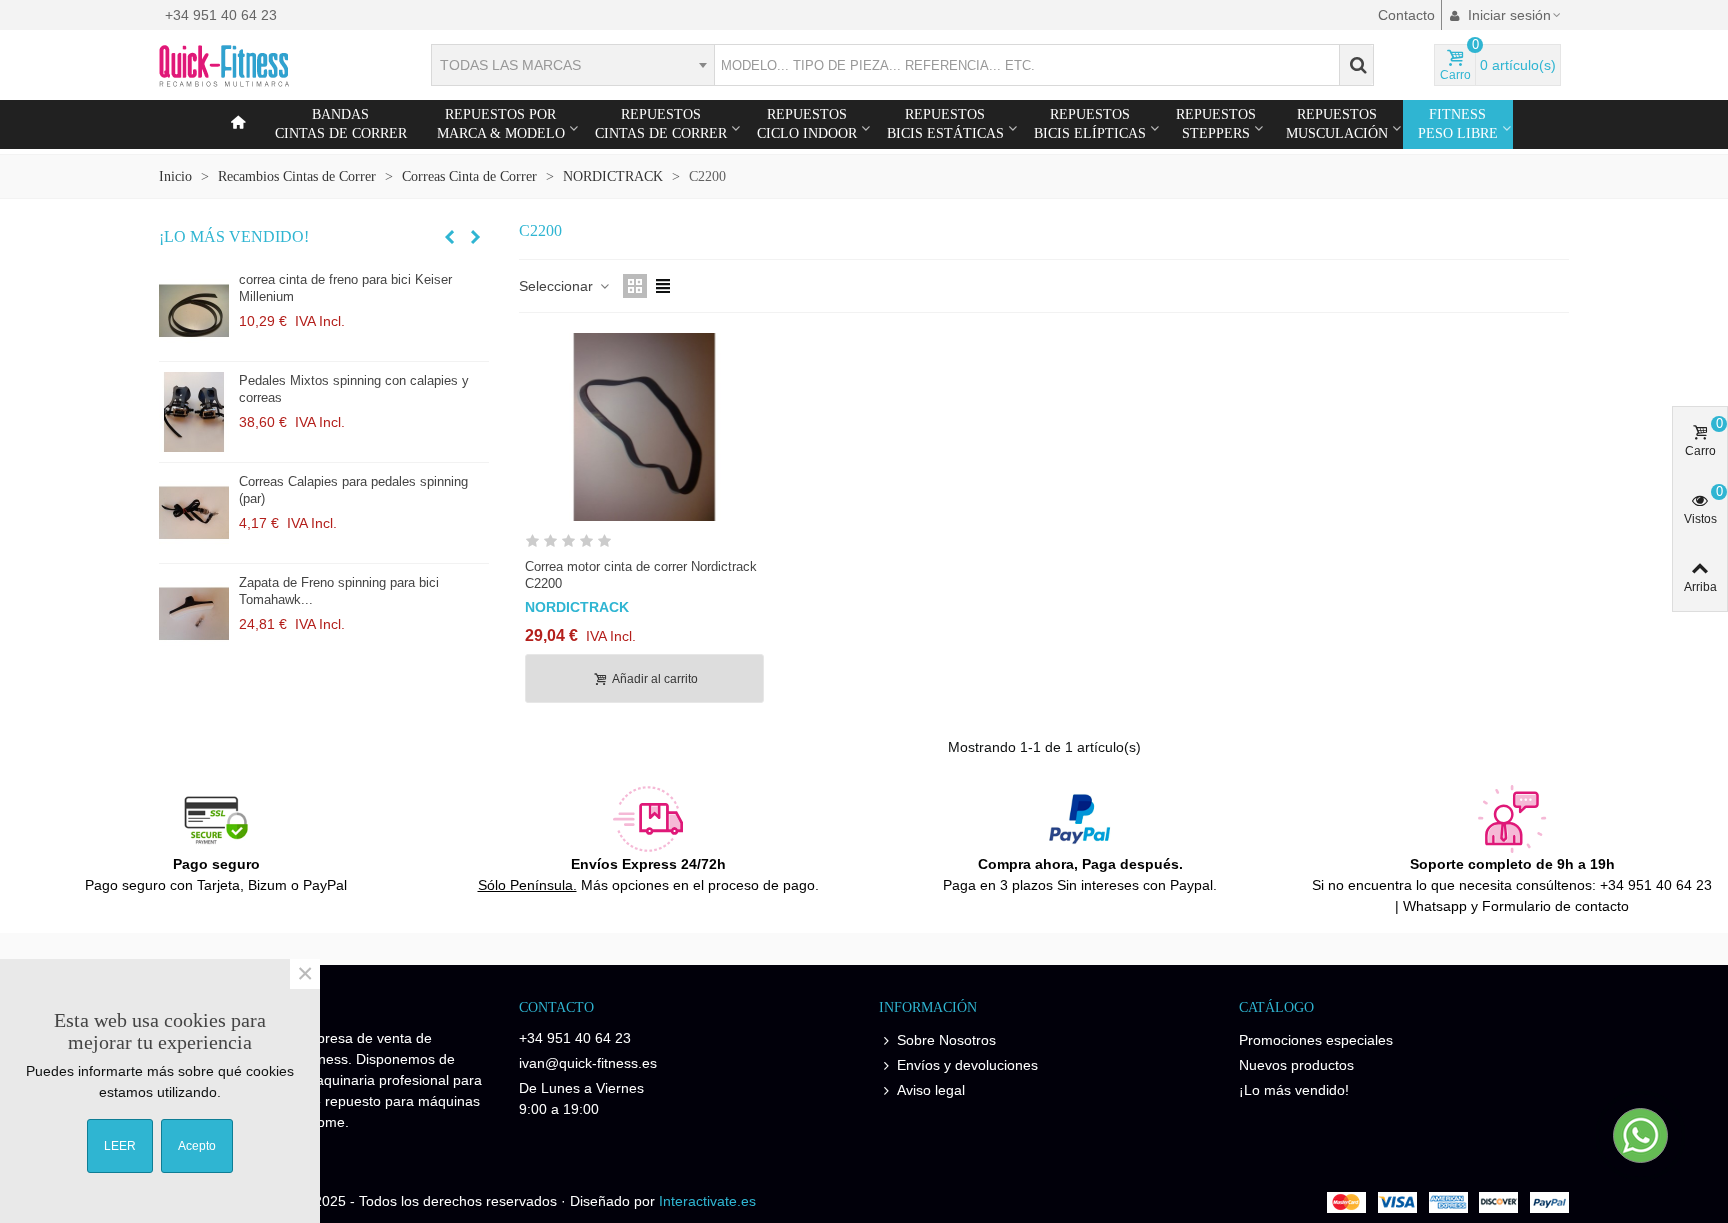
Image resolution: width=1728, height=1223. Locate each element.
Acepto (197, 1146)
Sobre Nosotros (946, 1040)
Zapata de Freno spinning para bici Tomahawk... (339, 591)
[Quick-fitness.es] (269, 65)
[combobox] (572, 65)
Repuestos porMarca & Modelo (501, 124)
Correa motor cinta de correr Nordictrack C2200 (641, 575)
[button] (449, 237)
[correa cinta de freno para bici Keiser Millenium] (194, 311)
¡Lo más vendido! (234, 236)
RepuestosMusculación (1337, 124)
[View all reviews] (644, 544)
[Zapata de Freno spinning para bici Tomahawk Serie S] (194, 614)
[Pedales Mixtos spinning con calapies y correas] (194, 412)
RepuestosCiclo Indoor (807, 124)
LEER (120, 1146)
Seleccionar (558, 286)
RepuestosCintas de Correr (661, 124)
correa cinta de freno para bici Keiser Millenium (345, 288)
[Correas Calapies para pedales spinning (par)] (194, 513)
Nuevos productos (1296, 1065)
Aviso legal (931, 1090)
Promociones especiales (1316, 1040)
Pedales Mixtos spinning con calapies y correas (354, 389)
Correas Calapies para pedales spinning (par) (353, 490)
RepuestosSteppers (1216, 124)
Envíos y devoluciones (967, 1065)
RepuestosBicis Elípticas (1090, 124)
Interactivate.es (707, 1201)
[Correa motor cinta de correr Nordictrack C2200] (644, 427)
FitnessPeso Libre (1458, 124)
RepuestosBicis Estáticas (945, 124)
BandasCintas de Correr (341, 124)
